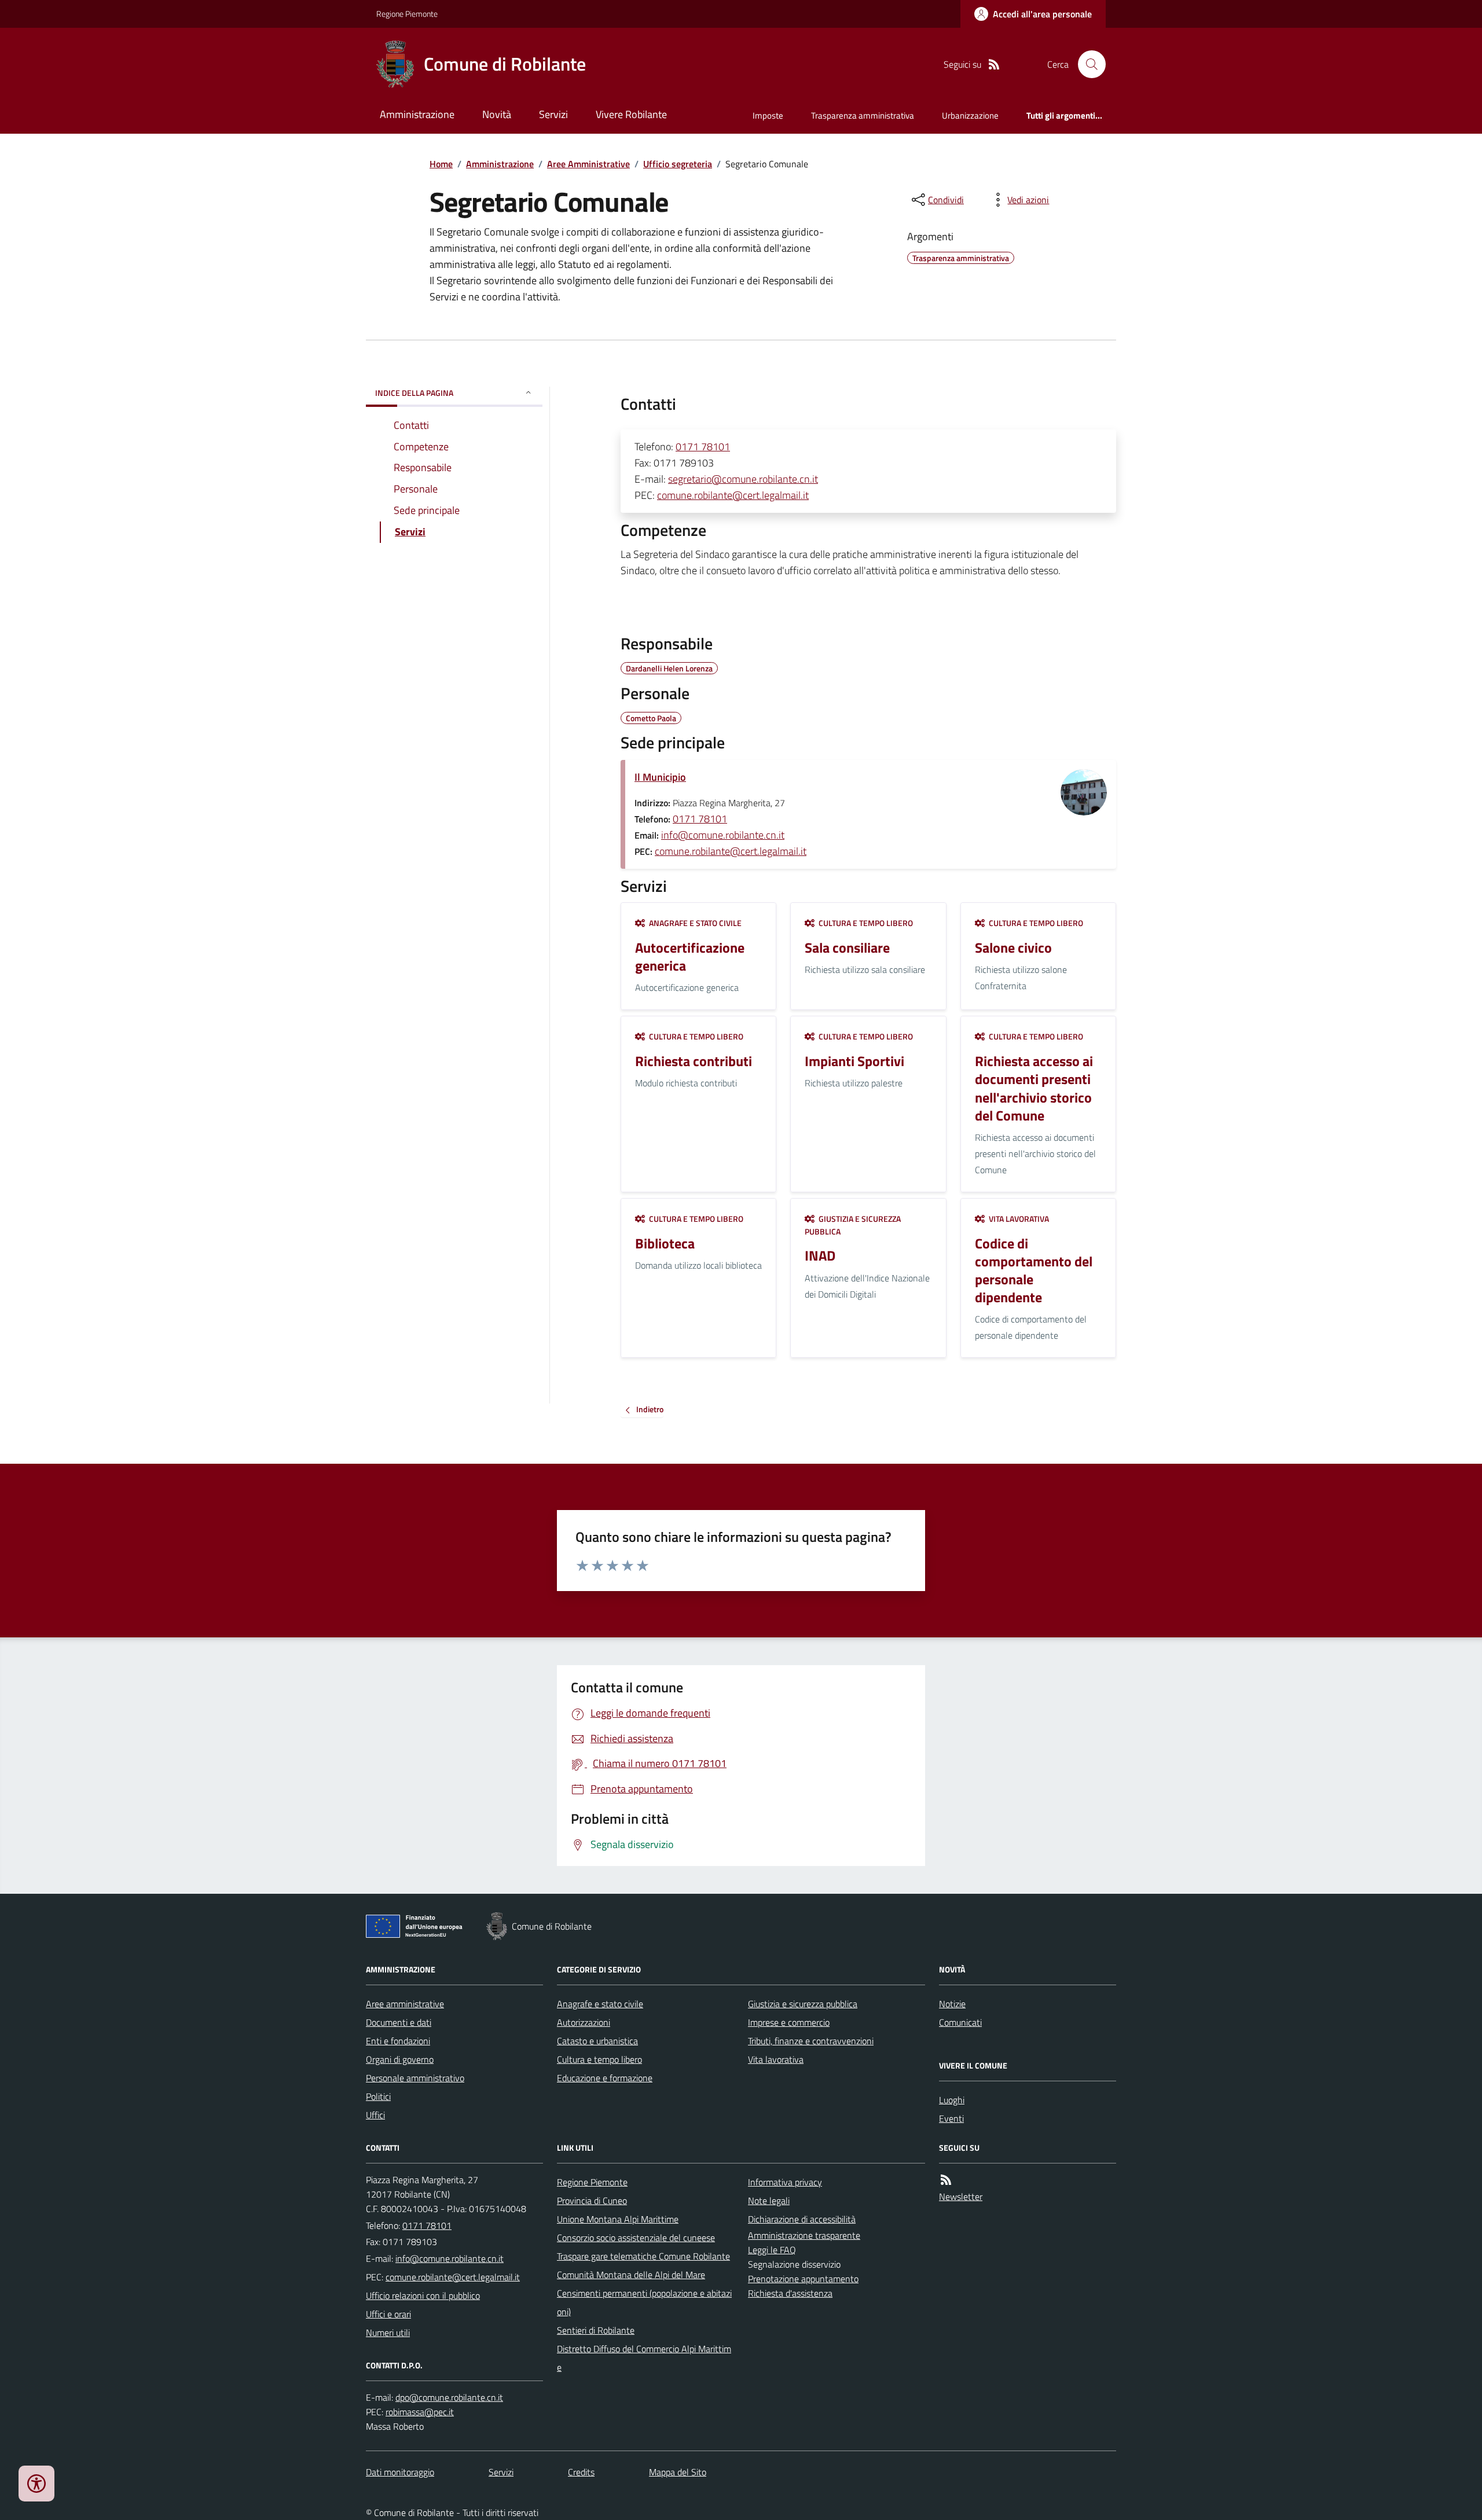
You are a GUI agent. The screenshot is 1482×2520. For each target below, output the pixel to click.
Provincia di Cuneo (592, 2201)
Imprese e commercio (789, 2022)
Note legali (769, 2201)
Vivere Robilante (631, 114)
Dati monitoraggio (400, 2472)
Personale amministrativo (415, 2078)
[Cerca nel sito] (1087, 64)
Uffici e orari (388, 2314)
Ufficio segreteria (678, 164)
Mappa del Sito (678, 2472)
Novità (497, 114)
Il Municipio (660, 777)
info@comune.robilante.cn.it (723, 835)
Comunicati (960, 2022)
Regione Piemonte (407, 14)
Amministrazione (417, 114)
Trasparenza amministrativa (863, 115)
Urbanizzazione (970, 115)
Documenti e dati (399, 2022)
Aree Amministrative (588, 164)
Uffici (375, 2115)
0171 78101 (703, 447)
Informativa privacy (785, 2182)
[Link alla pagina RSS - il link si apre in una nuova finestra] (994, 65)
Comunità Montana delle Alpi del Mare (631, 2275)
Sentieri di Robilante (596, 2330)
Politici (378, 2096)
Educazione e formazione (605, 2078)
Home (441, 164)
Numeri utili (388, 2332)
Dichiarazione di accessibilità (802, 2219)
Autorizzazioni (584, 2022)
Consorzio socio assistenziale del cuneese (636, 2238)
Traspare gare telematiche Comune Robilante (643, 2256)
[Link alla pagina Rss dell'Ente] (946, 2180)
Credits (581, 2472)
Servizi (553, 114)
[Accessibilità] (36, 2484)
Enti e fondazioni (398, 2041)
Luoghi (952, 2100)
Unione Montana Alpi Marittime (618, 2219)
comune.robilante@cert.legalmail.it (733, 495)
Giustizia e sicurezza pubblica (803, 2004)
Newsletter (961, 2196)
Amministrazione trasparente (804, 2235)
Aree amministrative (405, 2004)
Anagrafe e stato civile (600, 2004)
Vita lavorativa (776, 2059)
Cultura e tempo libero (599, 2059)
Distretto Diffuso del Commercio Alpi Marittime (644, 2358)
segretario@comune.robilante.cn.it (743, 479)
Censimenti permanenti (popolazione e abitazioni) (644, 2302)
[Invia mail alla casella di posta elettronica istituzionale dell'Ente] (450, 2258)
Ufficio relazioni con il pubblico (423, 2295)
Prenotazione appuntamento (803, 2279)
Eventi (951, 2118)
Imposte (768, 115)
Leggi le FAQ (772, 2250)
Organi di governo (400, 2059)
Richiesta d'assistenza (790, 2293)
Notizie (952, 2004)
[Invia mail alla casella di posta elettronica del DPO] (449, 2398)
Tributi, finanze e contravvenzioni (811, 2041)
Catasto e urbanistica (597, 2041)
